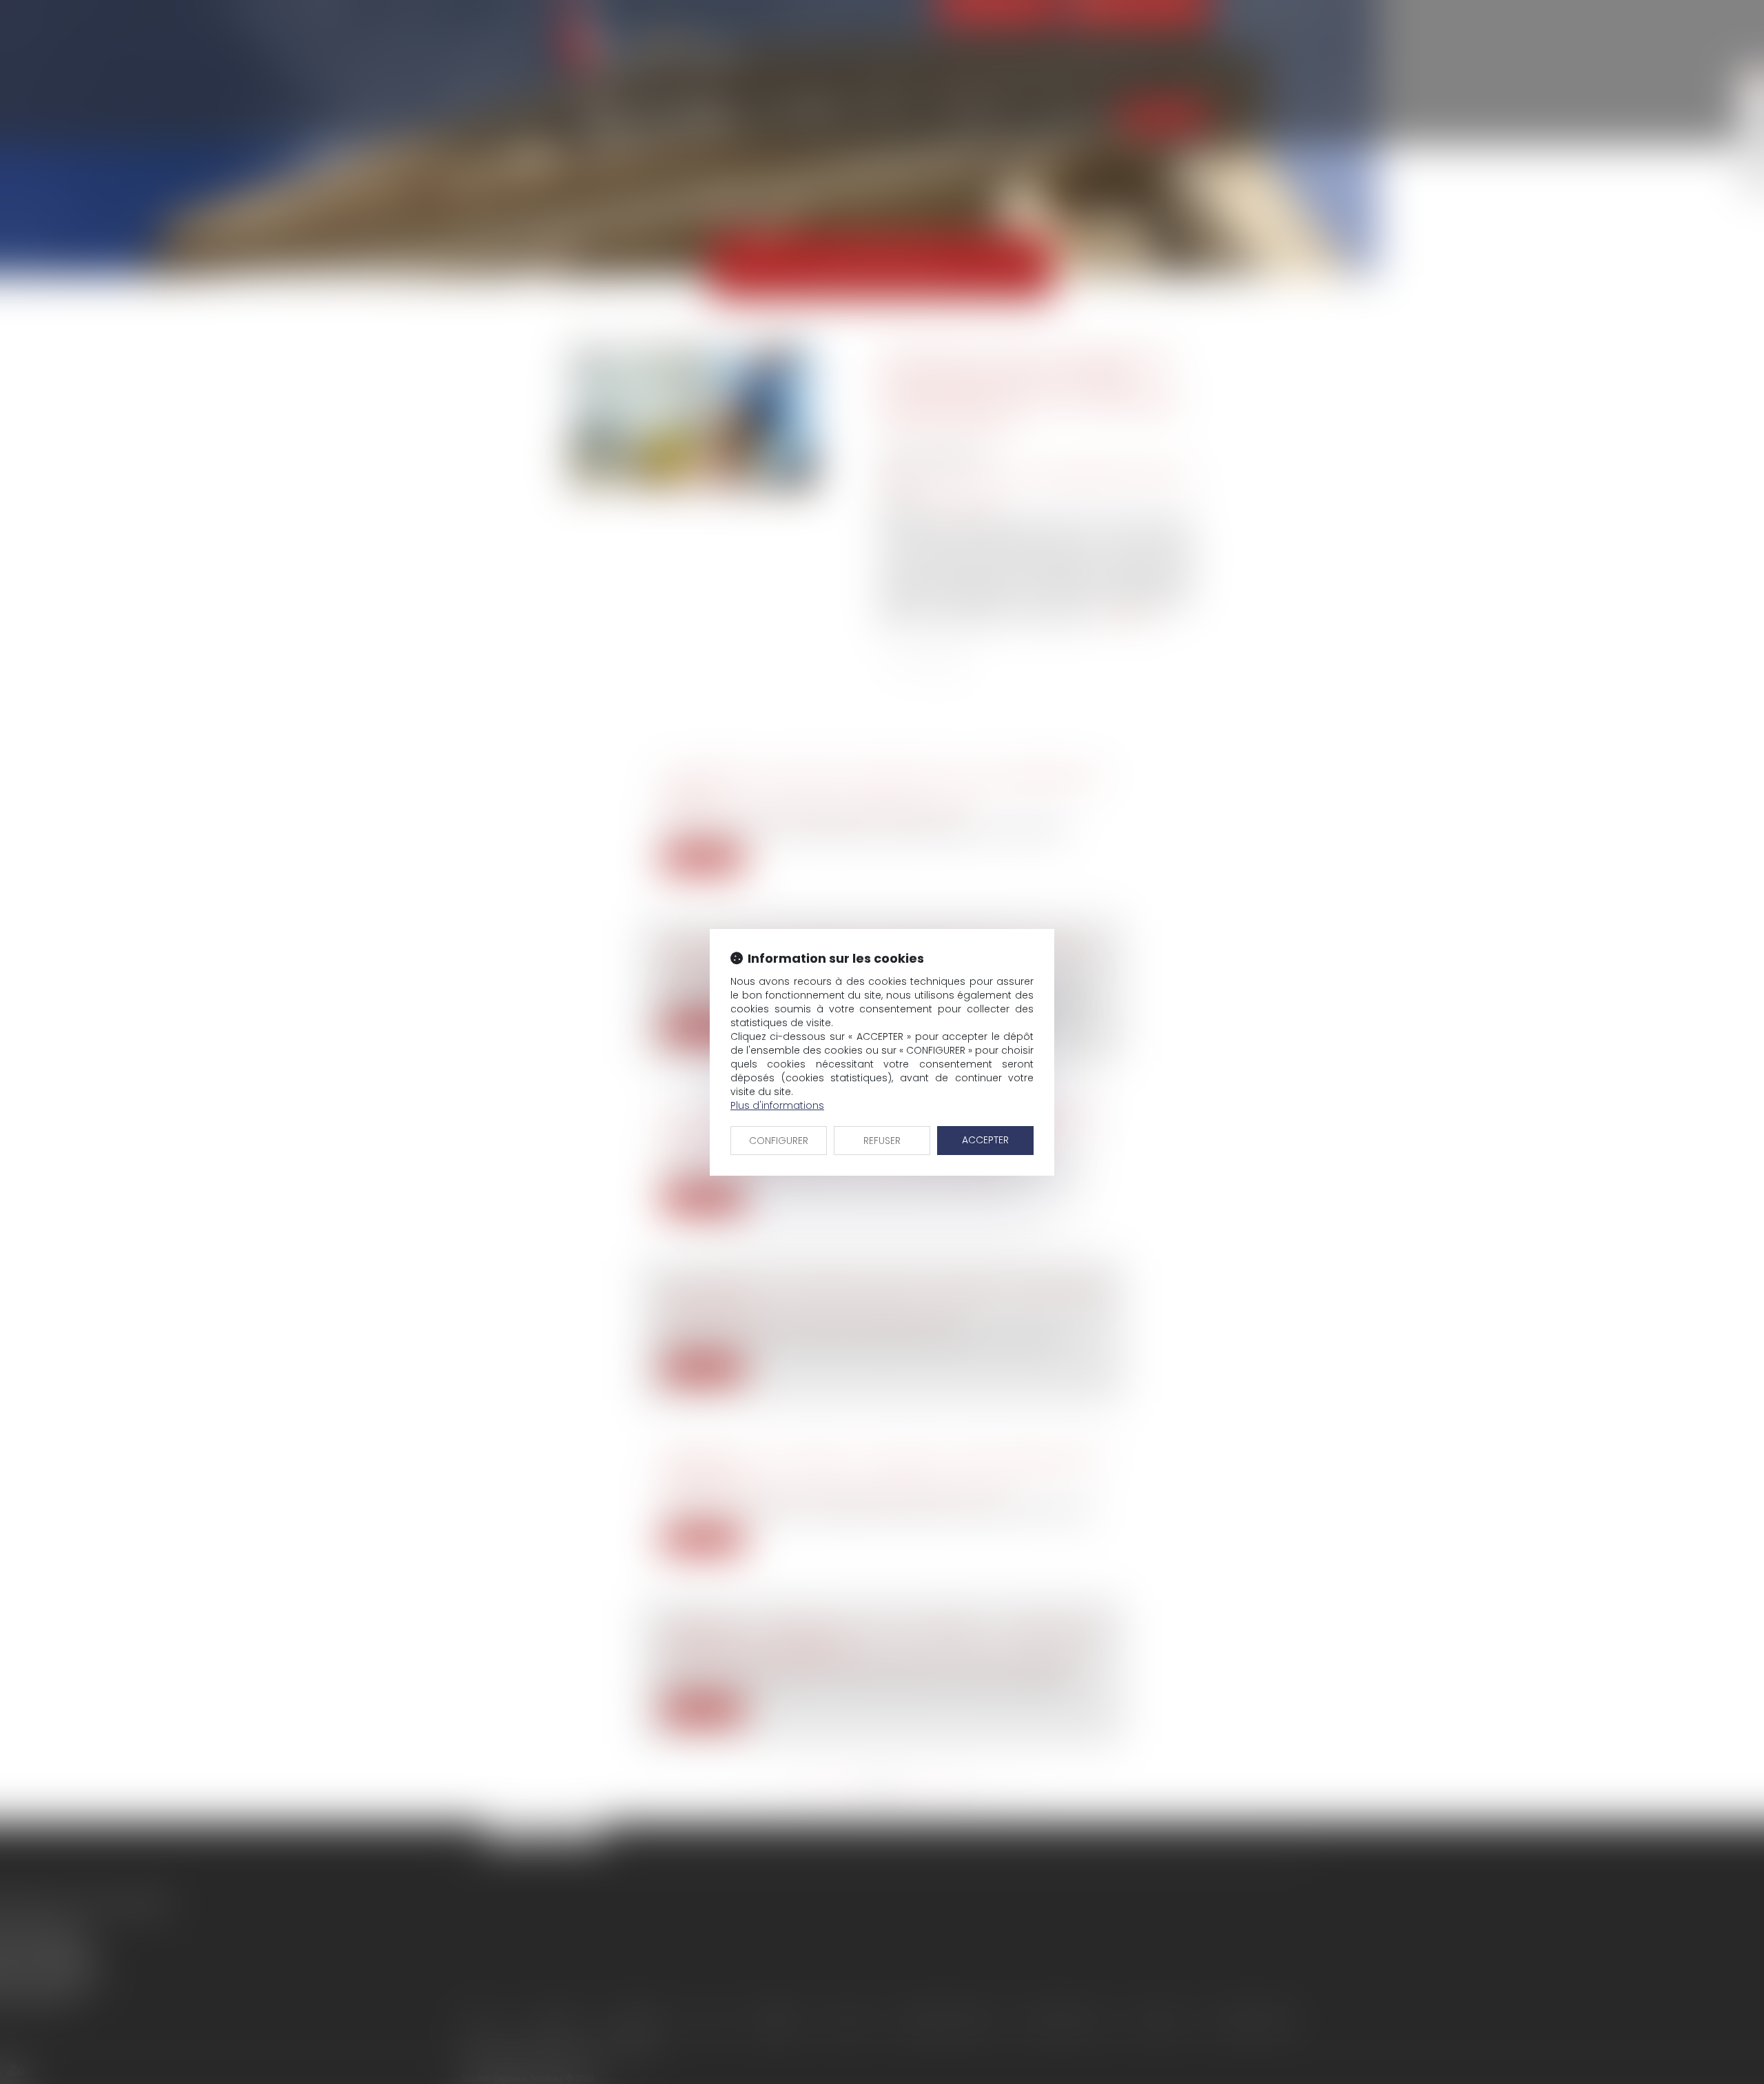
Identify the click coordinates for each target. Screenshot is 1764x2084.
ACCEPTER (985, 1140)
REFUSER (882, 1141)
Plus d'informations (777, 1105)
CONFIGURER (779, 1141)
